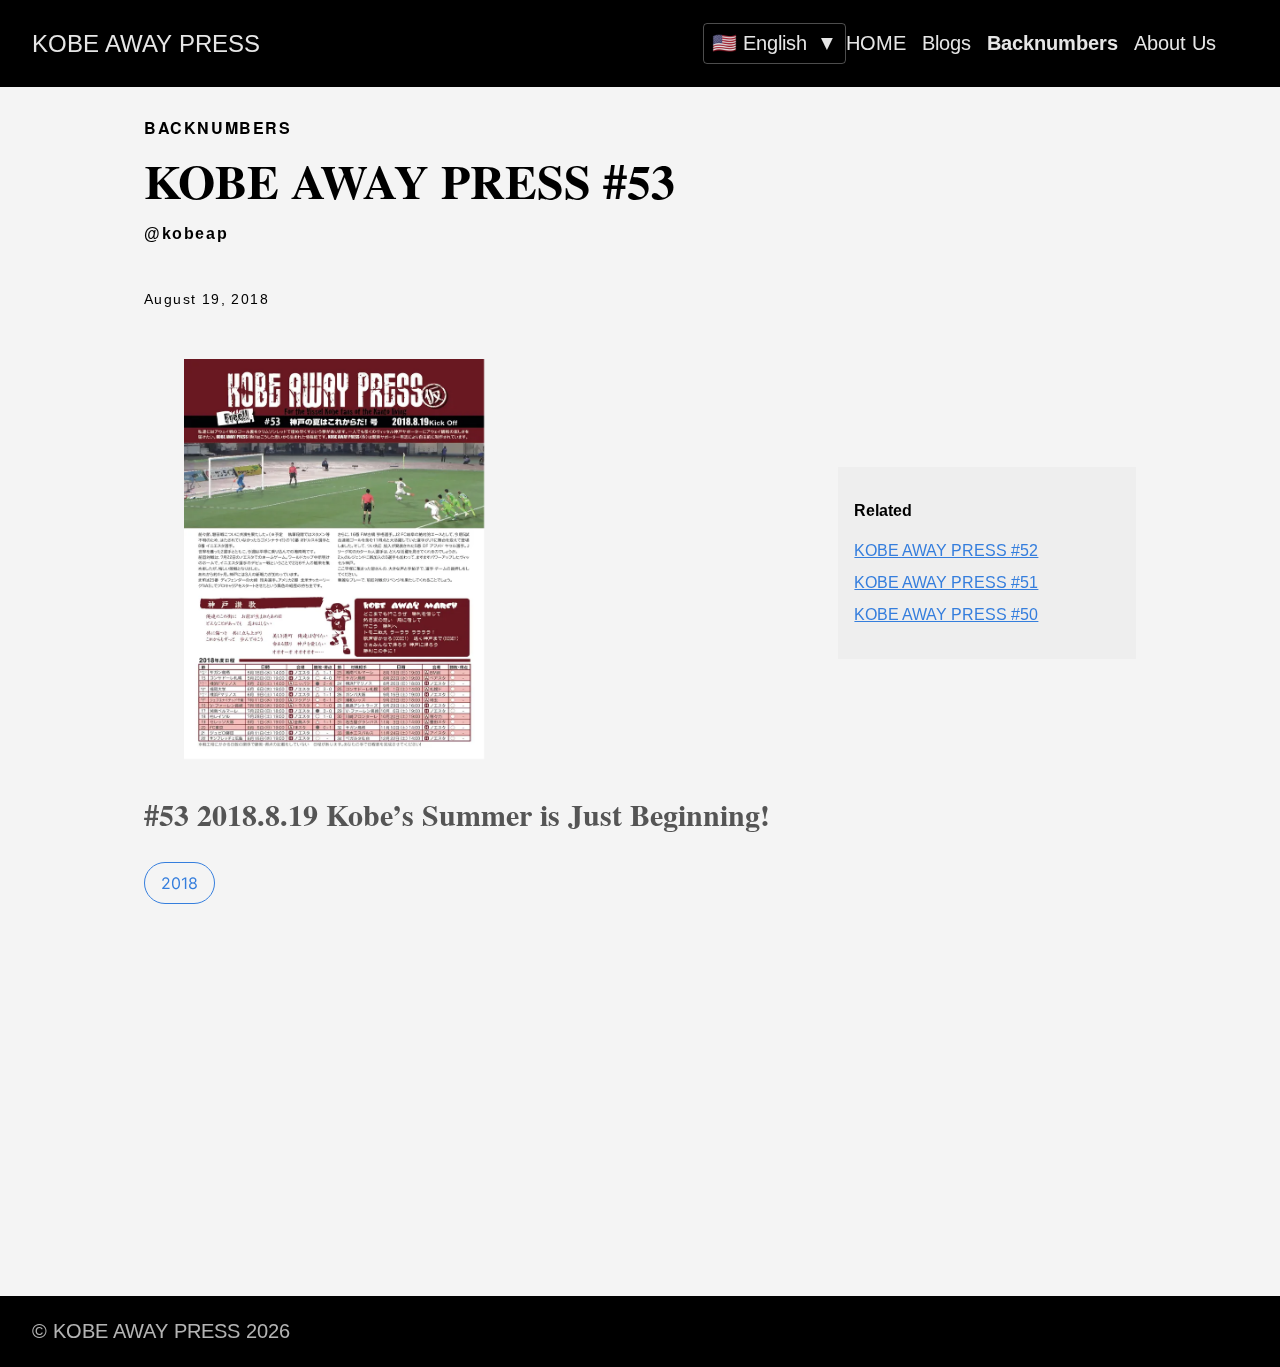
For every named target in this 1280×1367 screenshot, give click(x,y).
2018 (179, 883)
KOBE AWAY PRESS (146, 43)
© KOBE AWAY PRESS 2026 (161, 1331)
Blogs (946, 43)
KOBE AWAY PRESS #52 (946, 550)
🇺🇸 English (774, 43)
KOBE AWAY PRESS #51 (946, 582)
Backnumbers (1052, 43)
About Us (1175, 43)
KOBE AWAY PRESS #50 (946, 614)
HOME (876, 43)
